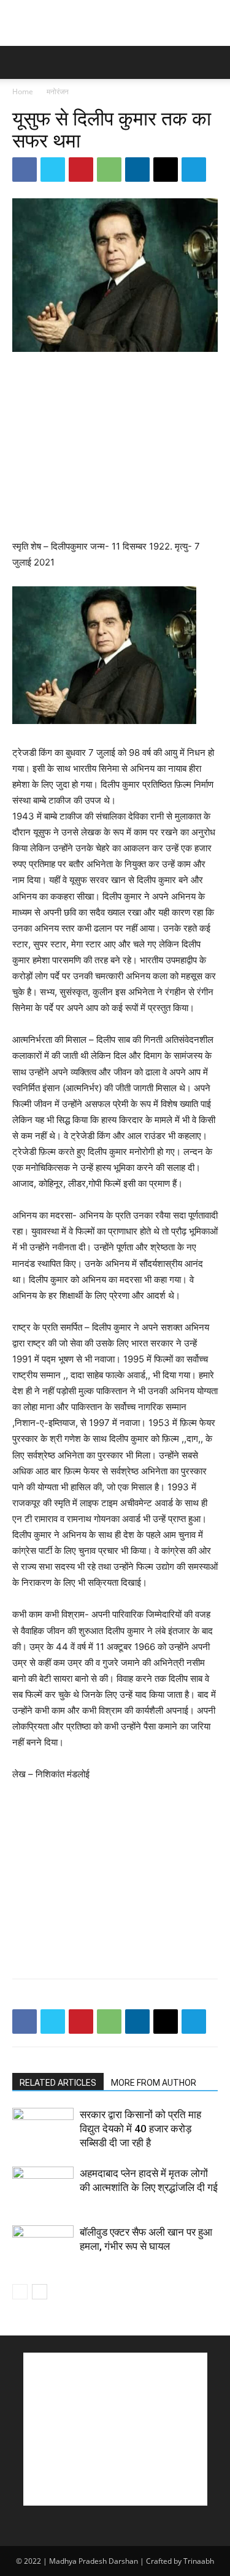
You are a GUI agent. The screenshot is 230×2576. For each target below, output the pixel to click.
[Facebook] (25, 170)
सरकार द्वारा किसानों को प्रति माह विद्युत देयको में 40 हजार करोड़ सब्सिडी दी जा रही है (140, 2129)
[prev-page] (20, 2292)
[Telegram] (194, 170)
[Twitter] (53, 170)
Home (23, 91)
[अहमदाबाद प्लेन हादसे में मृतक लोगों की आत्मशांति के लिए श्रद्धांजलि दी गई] (43, 2188)
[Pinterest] (81, 170)
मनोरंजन (58, 91)
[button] (21, 62)
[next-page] (40, 2292)
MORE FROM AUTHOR (154, 2083)
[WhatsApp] (109, 170)
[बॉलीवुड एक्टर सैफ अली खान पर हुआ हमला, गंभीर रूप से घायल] (43, 2246)
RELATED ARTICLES (58, 2083)
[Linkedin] (137, 170)
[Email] (166, 170)
